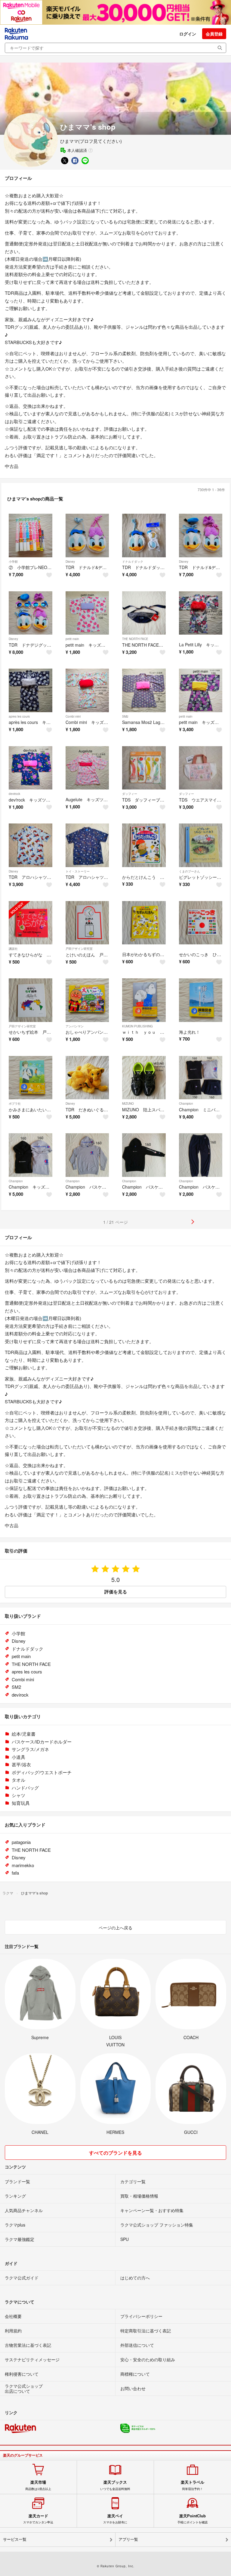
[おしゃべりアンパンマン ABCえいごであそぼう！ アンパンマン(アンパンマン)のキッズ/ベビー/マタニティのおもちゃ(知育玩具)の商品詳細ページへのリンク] (87, 1000)
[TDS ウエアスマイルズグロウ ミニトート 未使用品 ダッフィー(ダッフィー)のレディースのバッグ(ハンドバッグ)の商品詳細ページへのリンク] (201, 768)
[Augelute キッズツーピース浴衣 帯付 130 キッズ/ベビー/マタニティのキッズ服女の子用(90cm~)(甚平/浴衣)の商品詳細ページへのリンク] (87, 768)
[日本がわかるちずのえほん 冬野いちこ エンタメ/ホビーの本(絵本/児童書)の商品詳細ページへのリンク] (144, 923)
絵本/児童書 (24, 1734)
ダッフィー (130, 794)
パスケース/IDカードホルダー (42, 1742)
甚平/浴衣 (21, 1764)
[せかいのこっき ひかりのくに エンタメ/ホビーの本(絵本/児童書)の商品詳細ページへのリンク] (201, 923)
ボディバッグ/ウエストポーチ (42, 1772)
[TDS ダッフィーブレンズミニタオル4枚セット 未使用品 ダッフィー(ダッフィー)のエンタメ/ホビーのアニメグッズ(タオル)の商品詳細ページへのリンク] (144, 768)
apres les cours (19, 716)
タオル (18, 1780)
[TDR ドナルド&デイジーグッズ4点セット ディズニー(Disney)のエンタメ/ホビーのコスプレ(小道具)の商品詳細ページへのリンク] (201, 536)
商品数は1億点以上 (38, 2485)
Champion (186, 1103)
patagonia (21, 1842)
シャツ (18, 1795)
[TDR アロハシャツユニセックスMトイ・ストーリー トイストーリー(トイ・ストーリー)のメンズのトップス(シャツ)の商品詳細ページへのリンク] (87, 845)
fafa (15, 1873)
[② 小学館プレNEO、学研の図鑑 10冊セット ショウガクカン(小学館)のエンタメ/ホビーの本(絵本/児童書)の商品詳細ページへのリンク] (31, 536)
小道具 (18, 1757)
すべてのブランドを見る (115, 2153)
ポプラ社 (15, 1103)
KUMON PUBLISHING (137, 1026)
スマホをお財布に (115, 2519)
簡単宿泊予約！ (192, 2485)
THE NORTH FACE (135, 639)
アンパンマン (75, 1026)
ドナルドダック (133, 562)
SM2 (125, 716)
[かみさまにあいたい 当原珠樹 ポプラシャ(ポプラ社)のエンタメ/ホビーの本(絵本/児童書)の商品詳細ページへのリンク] (31, 1078)
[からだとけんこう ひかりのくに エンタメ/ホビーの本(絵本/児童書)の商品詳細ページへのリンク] (144, 845)
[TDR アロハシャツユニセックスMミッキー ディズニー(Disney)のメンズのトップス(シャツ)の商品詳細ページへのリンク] (31, 845)
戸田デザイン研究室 (79, 949)
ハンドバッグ (25, 1788)
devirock (14, 794)
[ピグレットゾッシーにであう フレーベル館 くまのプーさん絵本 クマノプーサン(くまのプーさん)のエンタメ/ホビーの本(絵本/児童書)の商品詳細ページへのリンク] (201, 845)
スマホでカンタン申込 (38, 2519)
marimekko (23, 1865)
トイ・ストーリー (78, 871)
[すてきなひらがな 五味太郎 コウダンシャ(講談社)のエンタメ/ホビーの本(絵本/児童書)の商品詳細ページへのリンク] (31, 923)
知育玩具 (21, 1803)
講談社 (13, 949)
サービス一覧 (15, 2539)
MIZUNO (128, 1103)
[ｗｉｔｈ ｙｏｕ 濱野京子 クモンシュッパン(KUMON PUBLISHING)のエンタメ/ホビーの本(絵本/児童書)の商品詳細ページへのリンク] (144, 1000)
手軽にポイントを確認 (192, 2519)
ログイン (188, 34)
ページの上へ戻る (115, 1928)
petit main (72, 639)
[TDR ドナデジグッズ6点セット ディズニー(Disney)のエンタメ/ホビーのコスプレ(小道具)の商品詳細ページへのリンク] (31, 613)
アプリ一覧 (128, 2539)
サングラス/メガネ (30, 1749)
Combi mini (73, 716)
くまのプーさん (189, 871)
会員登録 (214, 34)
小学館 (13, 562)
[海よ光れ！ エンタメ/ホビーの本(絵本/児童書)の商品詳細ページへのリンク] (201, 1000)
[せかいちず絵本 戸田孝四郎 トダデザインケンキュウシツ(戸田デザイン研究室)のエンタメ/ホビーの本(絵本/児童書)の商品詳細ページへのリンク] (31, 1000)
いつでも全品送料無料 (115, 2485)
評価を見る (116, 1592)
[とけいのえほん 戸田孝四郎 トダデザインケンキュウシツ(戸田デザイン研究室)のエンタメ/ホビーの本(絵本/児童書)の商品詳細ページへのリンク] (87, 923)
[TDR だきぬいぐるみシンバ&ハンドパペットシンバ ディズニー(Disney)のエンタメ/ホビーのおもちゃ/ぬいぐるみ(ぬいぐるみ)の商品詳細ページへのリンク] (87, 1078)
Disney (70, 562)
